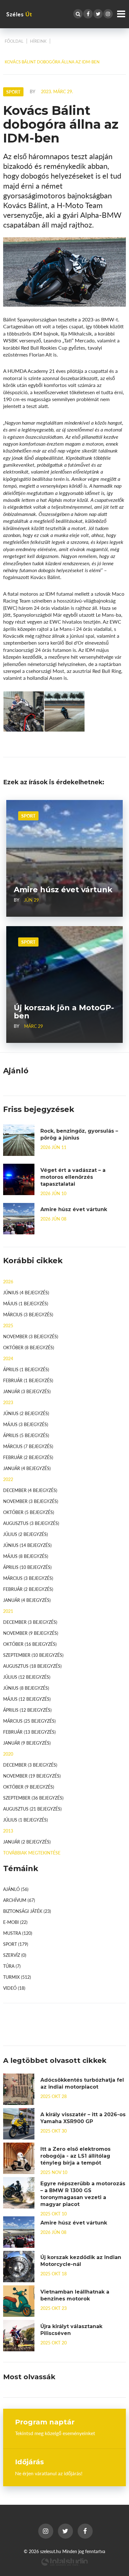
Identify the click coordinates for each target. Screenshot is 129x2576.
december (30, 1490)
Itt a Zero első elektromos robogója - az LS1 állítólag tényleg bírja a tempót (75, 2156)
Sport (28, 816)
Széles (19, 14)
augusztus (31, 1523)
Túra (12, 1966)
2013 (8, 1831)
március (28, 1314)
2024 (8, 1358)
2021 (8, 1611)
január (27, 1391)
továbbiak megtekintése (32, 1853)
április (26, 1369)
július (26, 1534)
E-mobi (15, 1922)
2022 (8, 1479)
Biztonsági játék (27, 1911)
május (26, 1303)
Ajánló (16, 1889)
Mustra (18, 1933)
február (28, 1380)
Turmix (17, 1977)
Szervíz (15, 1955)
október (29, 1347)
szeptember (33, 1655)
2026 (8, 1281)
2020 (8, 1754)
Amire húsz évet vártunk (74, 1209)
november (31, 1336)
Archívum (19, 1900)
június (26, 1292)
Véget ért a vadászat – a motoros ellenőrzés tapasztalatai (73, 1177)
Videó (14, 1988)
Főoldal (14, 41)
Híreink (38, 41)
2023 (8, 1402)
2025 (8, 1325)
